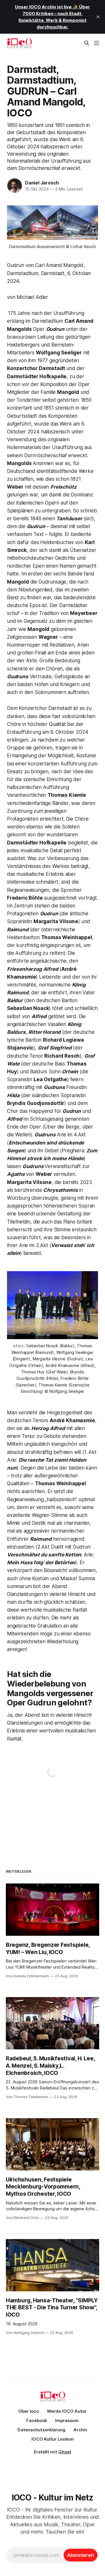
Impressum (67, 2420)
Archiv (80, 2430)
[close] (98, 17)
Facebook (37, 2420)
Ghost (65, 2452)
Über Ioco (29, 2411)
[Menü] (97, 43)
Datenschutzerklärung (41, 2430)
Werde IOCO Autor (67, 2411)
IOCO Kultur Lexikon (53, 2439)
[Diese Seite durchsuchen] (87, 43)
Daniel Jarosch (42, 183)
